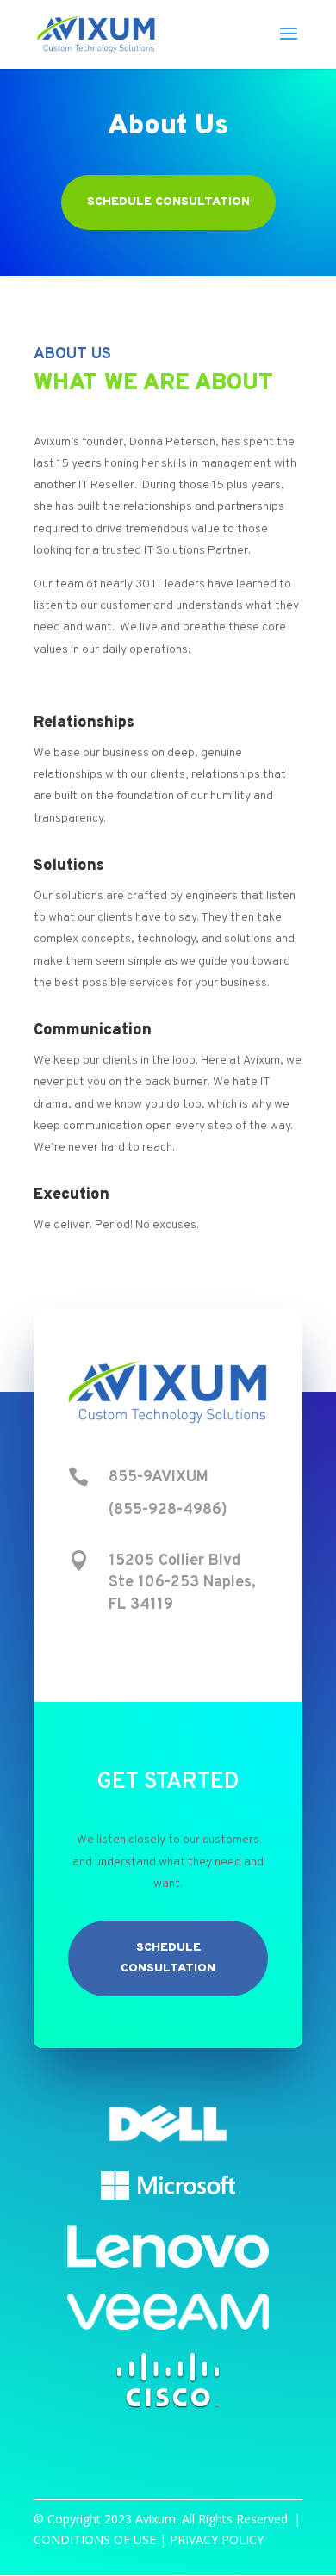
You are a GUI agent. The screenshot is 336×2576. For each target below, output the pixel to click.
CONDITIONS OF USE (95, 2539)
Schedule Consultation (168, 202)
